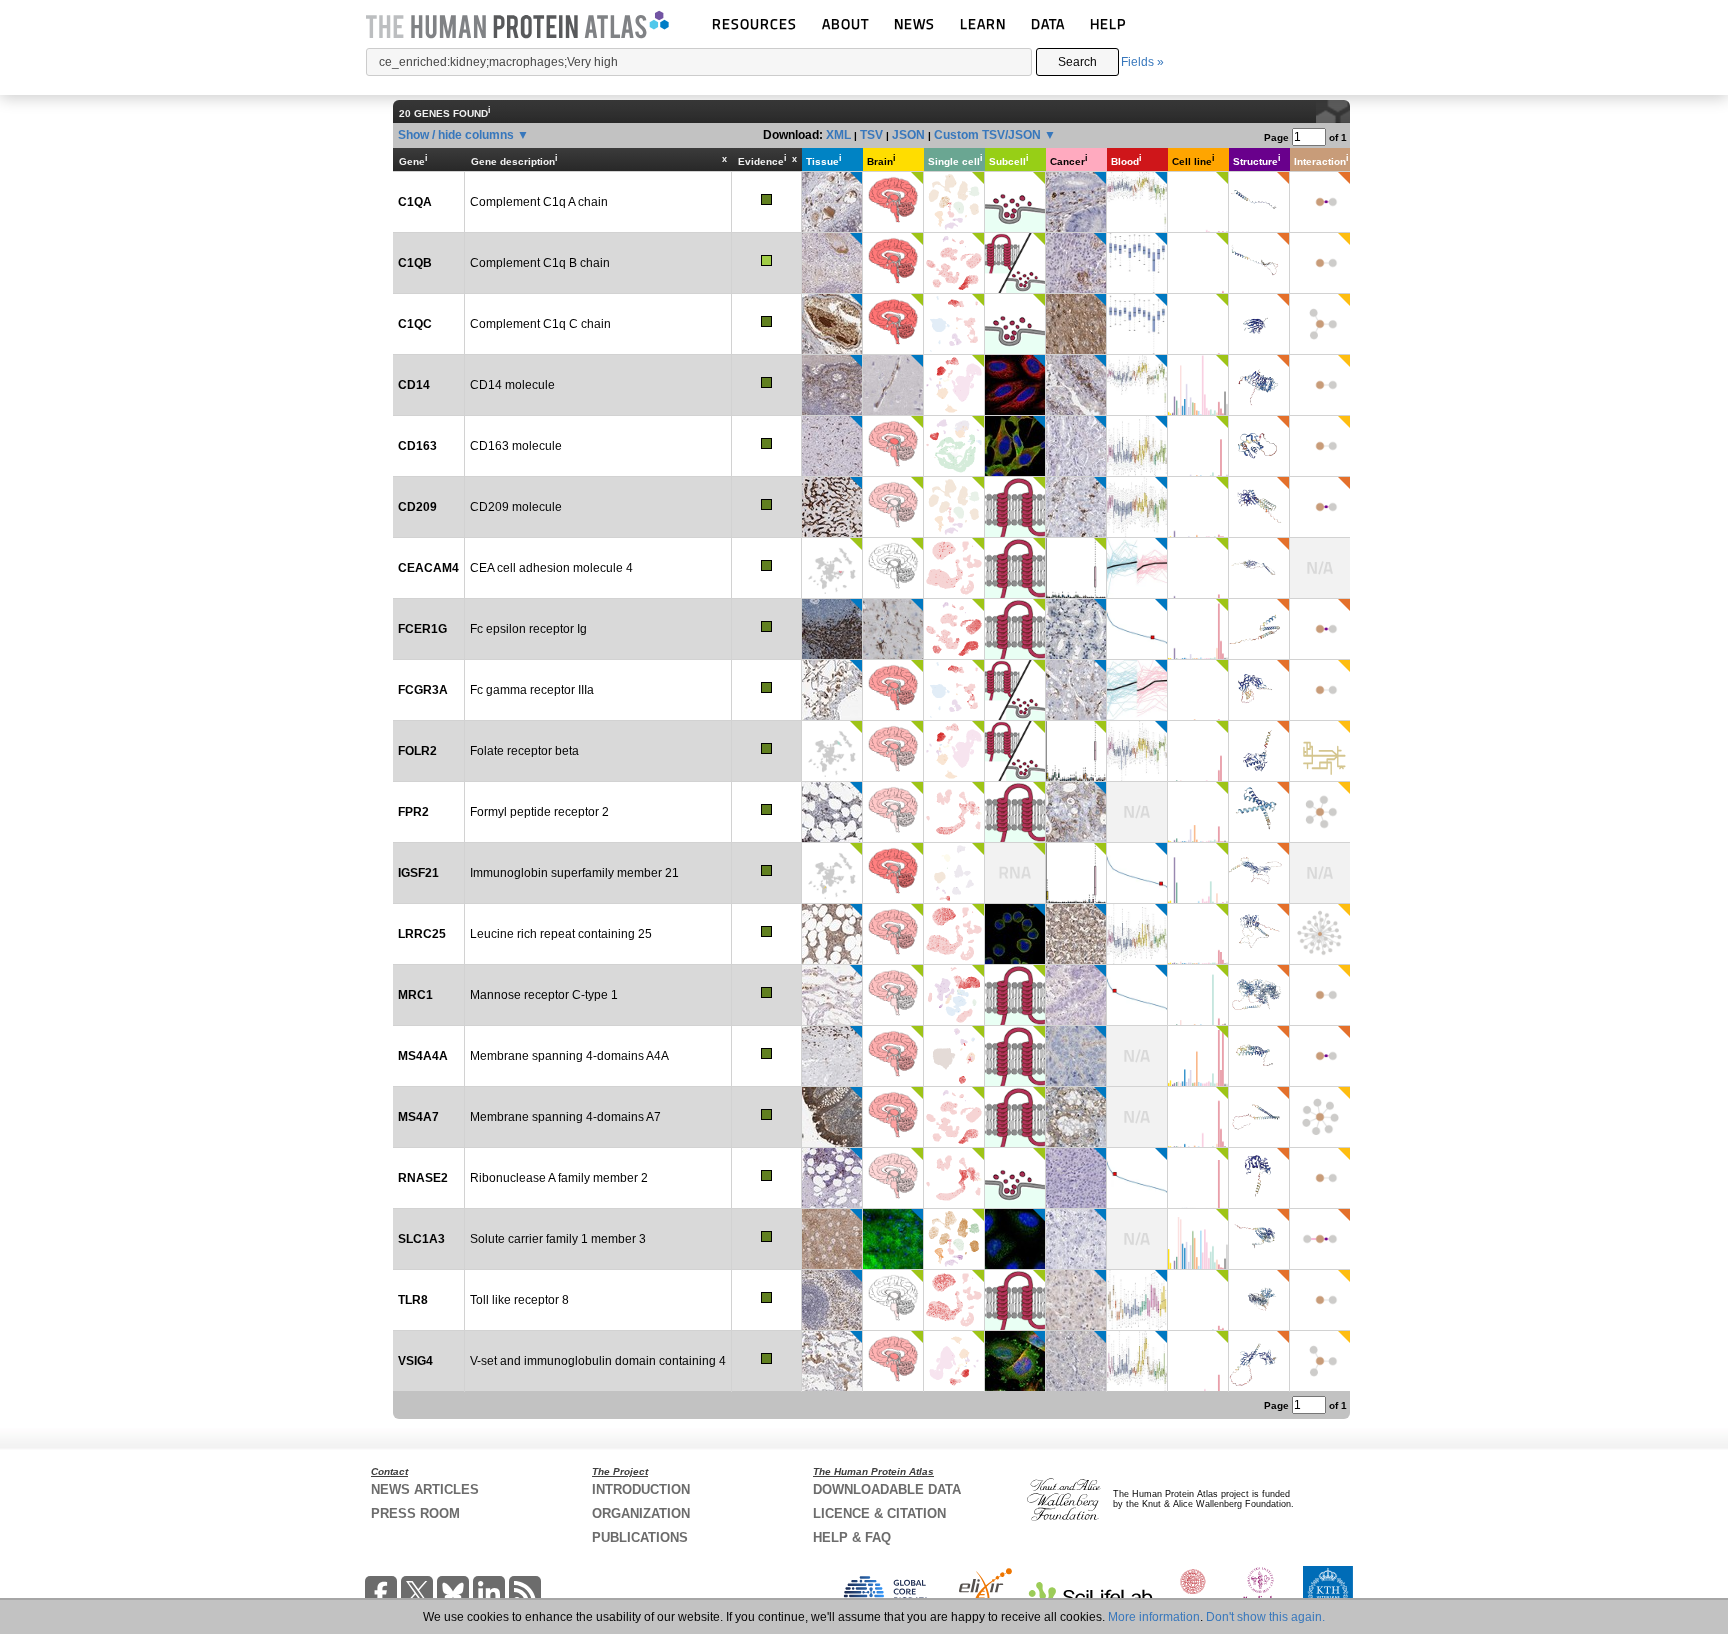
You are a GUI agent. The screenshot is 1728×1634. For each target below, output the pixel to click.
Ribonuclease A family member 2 (559, 1178)
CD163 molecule (516, 446)
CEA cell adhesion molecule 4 (551, 568)
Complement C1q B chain (540, 263)
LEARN (983, 23)
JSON (908, 135)
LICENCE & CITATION (879, 1513)
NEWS (914, 23)
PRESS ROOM (415, 1513)
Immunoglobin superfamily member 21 (574, 873)
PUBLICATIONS (640, 1537)
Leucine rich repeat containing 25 (561, 934)
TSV (871, 135)
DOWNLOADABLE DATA (887, 1489)
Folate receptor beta (524, 751)
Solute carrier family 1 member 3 (558, 1239)
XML (838, 135)
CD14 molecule (512, 385)
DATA (1048, 23)
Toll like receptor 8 (519, 1300)
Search (1077, 62)
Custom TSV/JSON (987, 135)
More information (1154, 1617)
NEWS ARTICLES (425, 1489)
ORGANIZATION (641, 1513)
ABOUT (845, 23)
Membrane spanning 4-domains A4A (569, 1056)
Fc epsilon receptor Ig (528, 629)
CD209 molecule (516, 507)
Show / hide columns (456, 135)
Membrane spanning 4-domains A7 (565, 1117)
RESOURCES (754, 23)
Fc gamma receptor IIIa (532, 690)
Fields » (1142, 62)
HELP (1108, 23)
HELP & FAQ (852, 1537)
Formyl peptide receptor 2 (539, 812)
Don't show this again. (1265, 1617)
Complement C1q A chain (539, 202)
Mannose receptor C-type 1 (544, 995)
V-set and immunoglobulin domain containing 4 (598, 1361)
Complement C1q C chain (540, 324)
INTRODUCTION (641, 1489)
